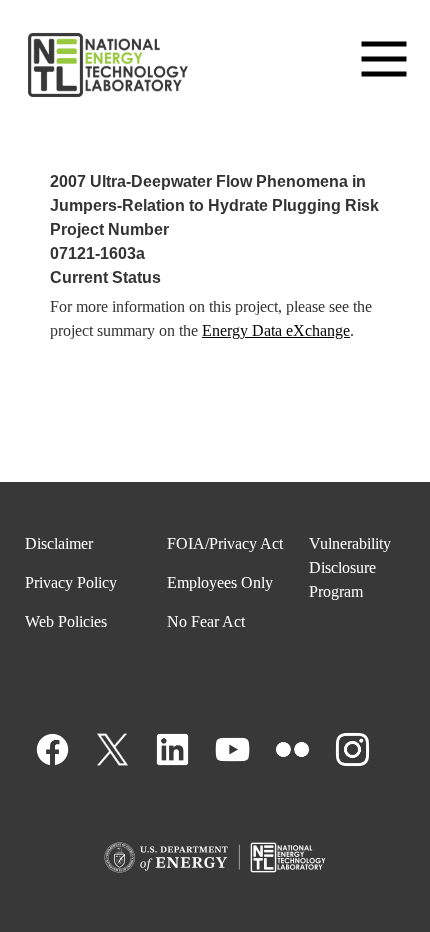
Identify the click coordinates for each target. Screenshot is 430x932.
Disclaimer (59, 543)
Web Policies (66, 621)
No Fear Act (206, 621)
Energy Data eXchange (276, 330)
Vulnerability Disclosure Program (350, 567)
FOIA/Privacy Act (225, 543)
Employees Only (220, 582)
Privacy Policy (71, 582)
